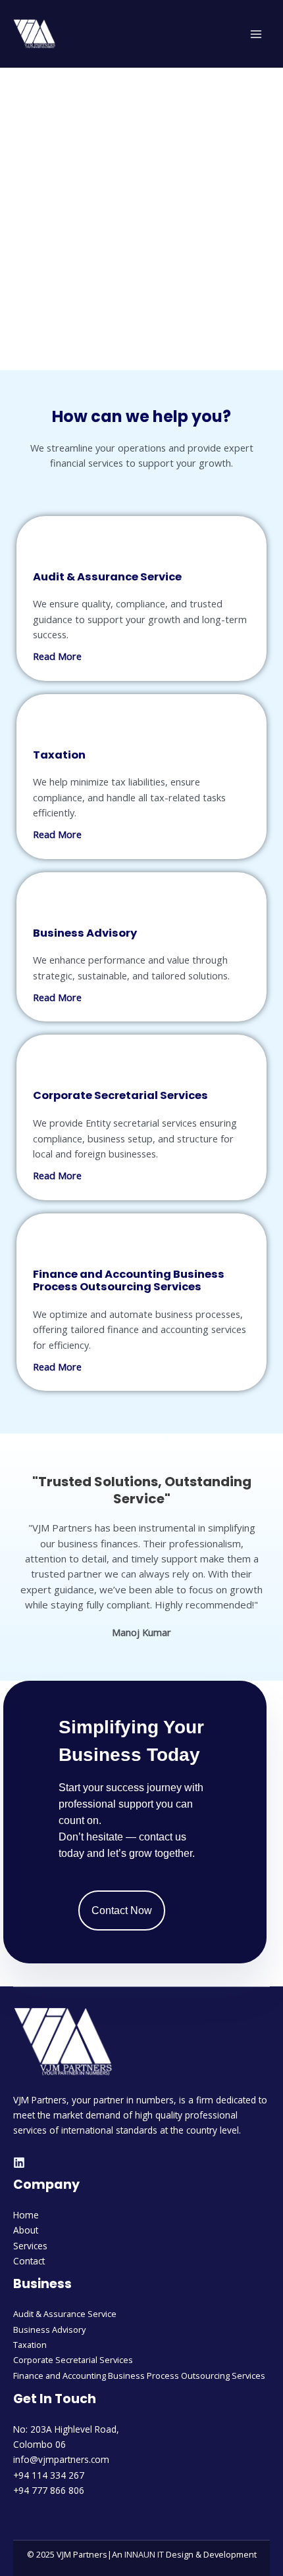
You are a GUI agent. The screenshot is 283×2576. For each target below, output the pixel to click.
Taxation (30, 2345)
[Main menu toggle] (256, 34)
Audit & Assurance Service (65, 2314)
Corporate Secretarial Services (73, 2360)
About (26, 2230)
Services (30, 2246)
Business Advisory (49, 2330)
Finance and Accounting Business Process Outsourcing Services (139, 2376)
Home (26, 2215)
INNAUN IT (144, 2554)
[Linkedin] (19, 2163)
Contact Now (122, 1910)
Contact (29, 2261)
